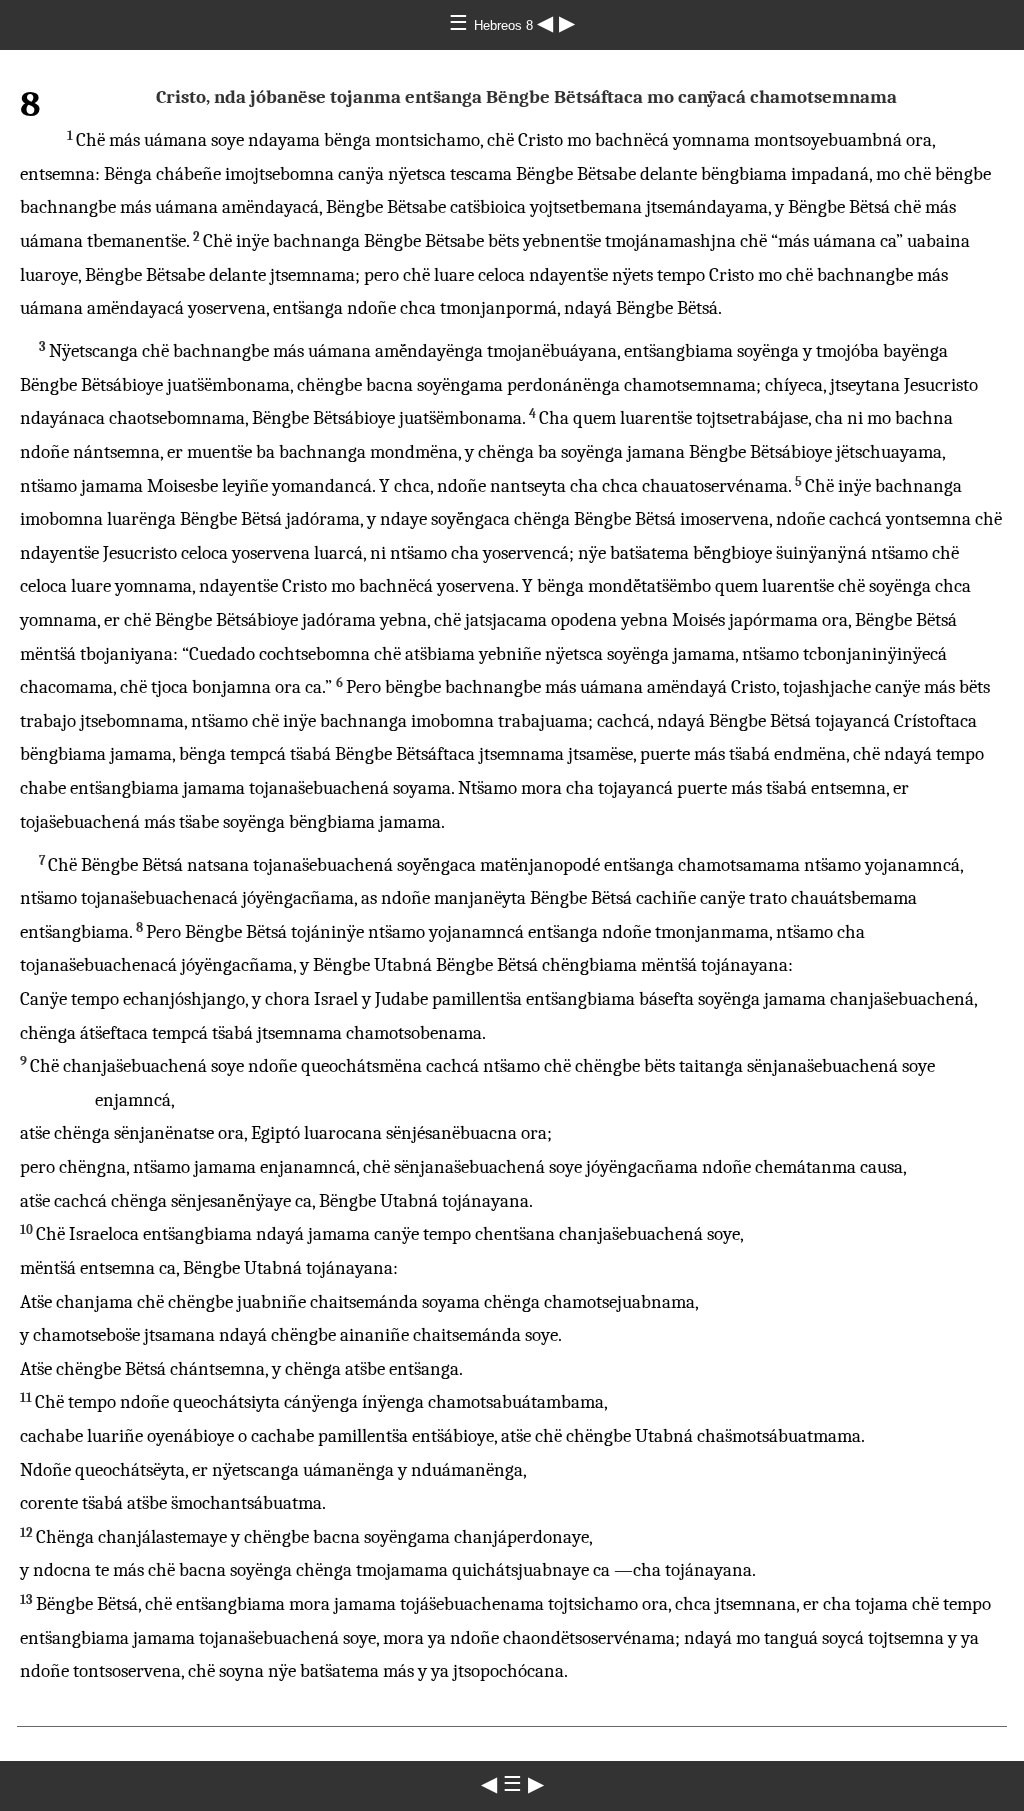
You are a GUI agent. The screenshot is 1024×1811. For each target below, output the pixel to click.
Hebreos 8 (505, 25)
